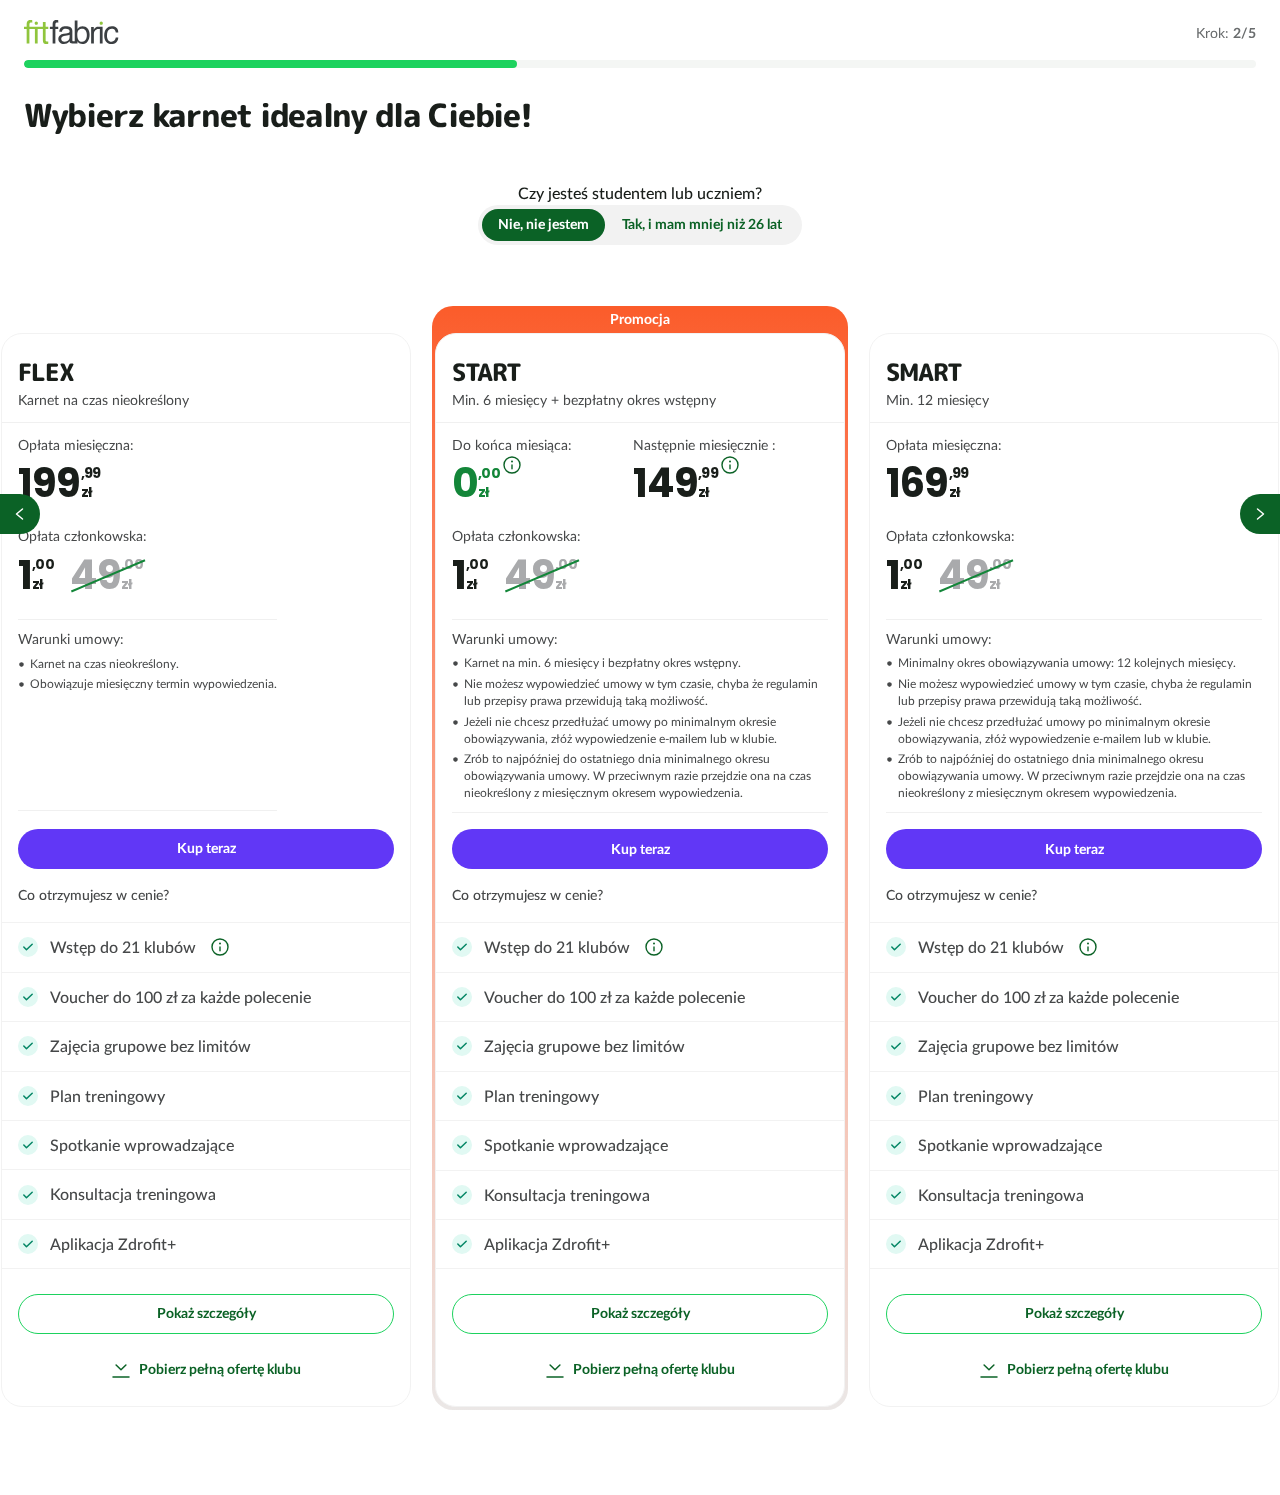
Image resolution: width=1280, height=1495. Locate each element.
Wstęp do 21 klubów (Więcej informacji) (220, 947)
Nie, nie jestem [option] (543, 224)
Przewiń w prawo (1260, 514)
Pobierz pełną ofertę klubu (220, 1369)
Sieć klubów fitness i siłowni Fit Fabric (71, 32)
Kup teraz (206, 848)
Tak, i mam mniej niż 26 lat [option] (702, 224)
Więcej (512, 465)
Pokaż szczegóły (206, 1313)
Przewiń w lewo (20, 514)
